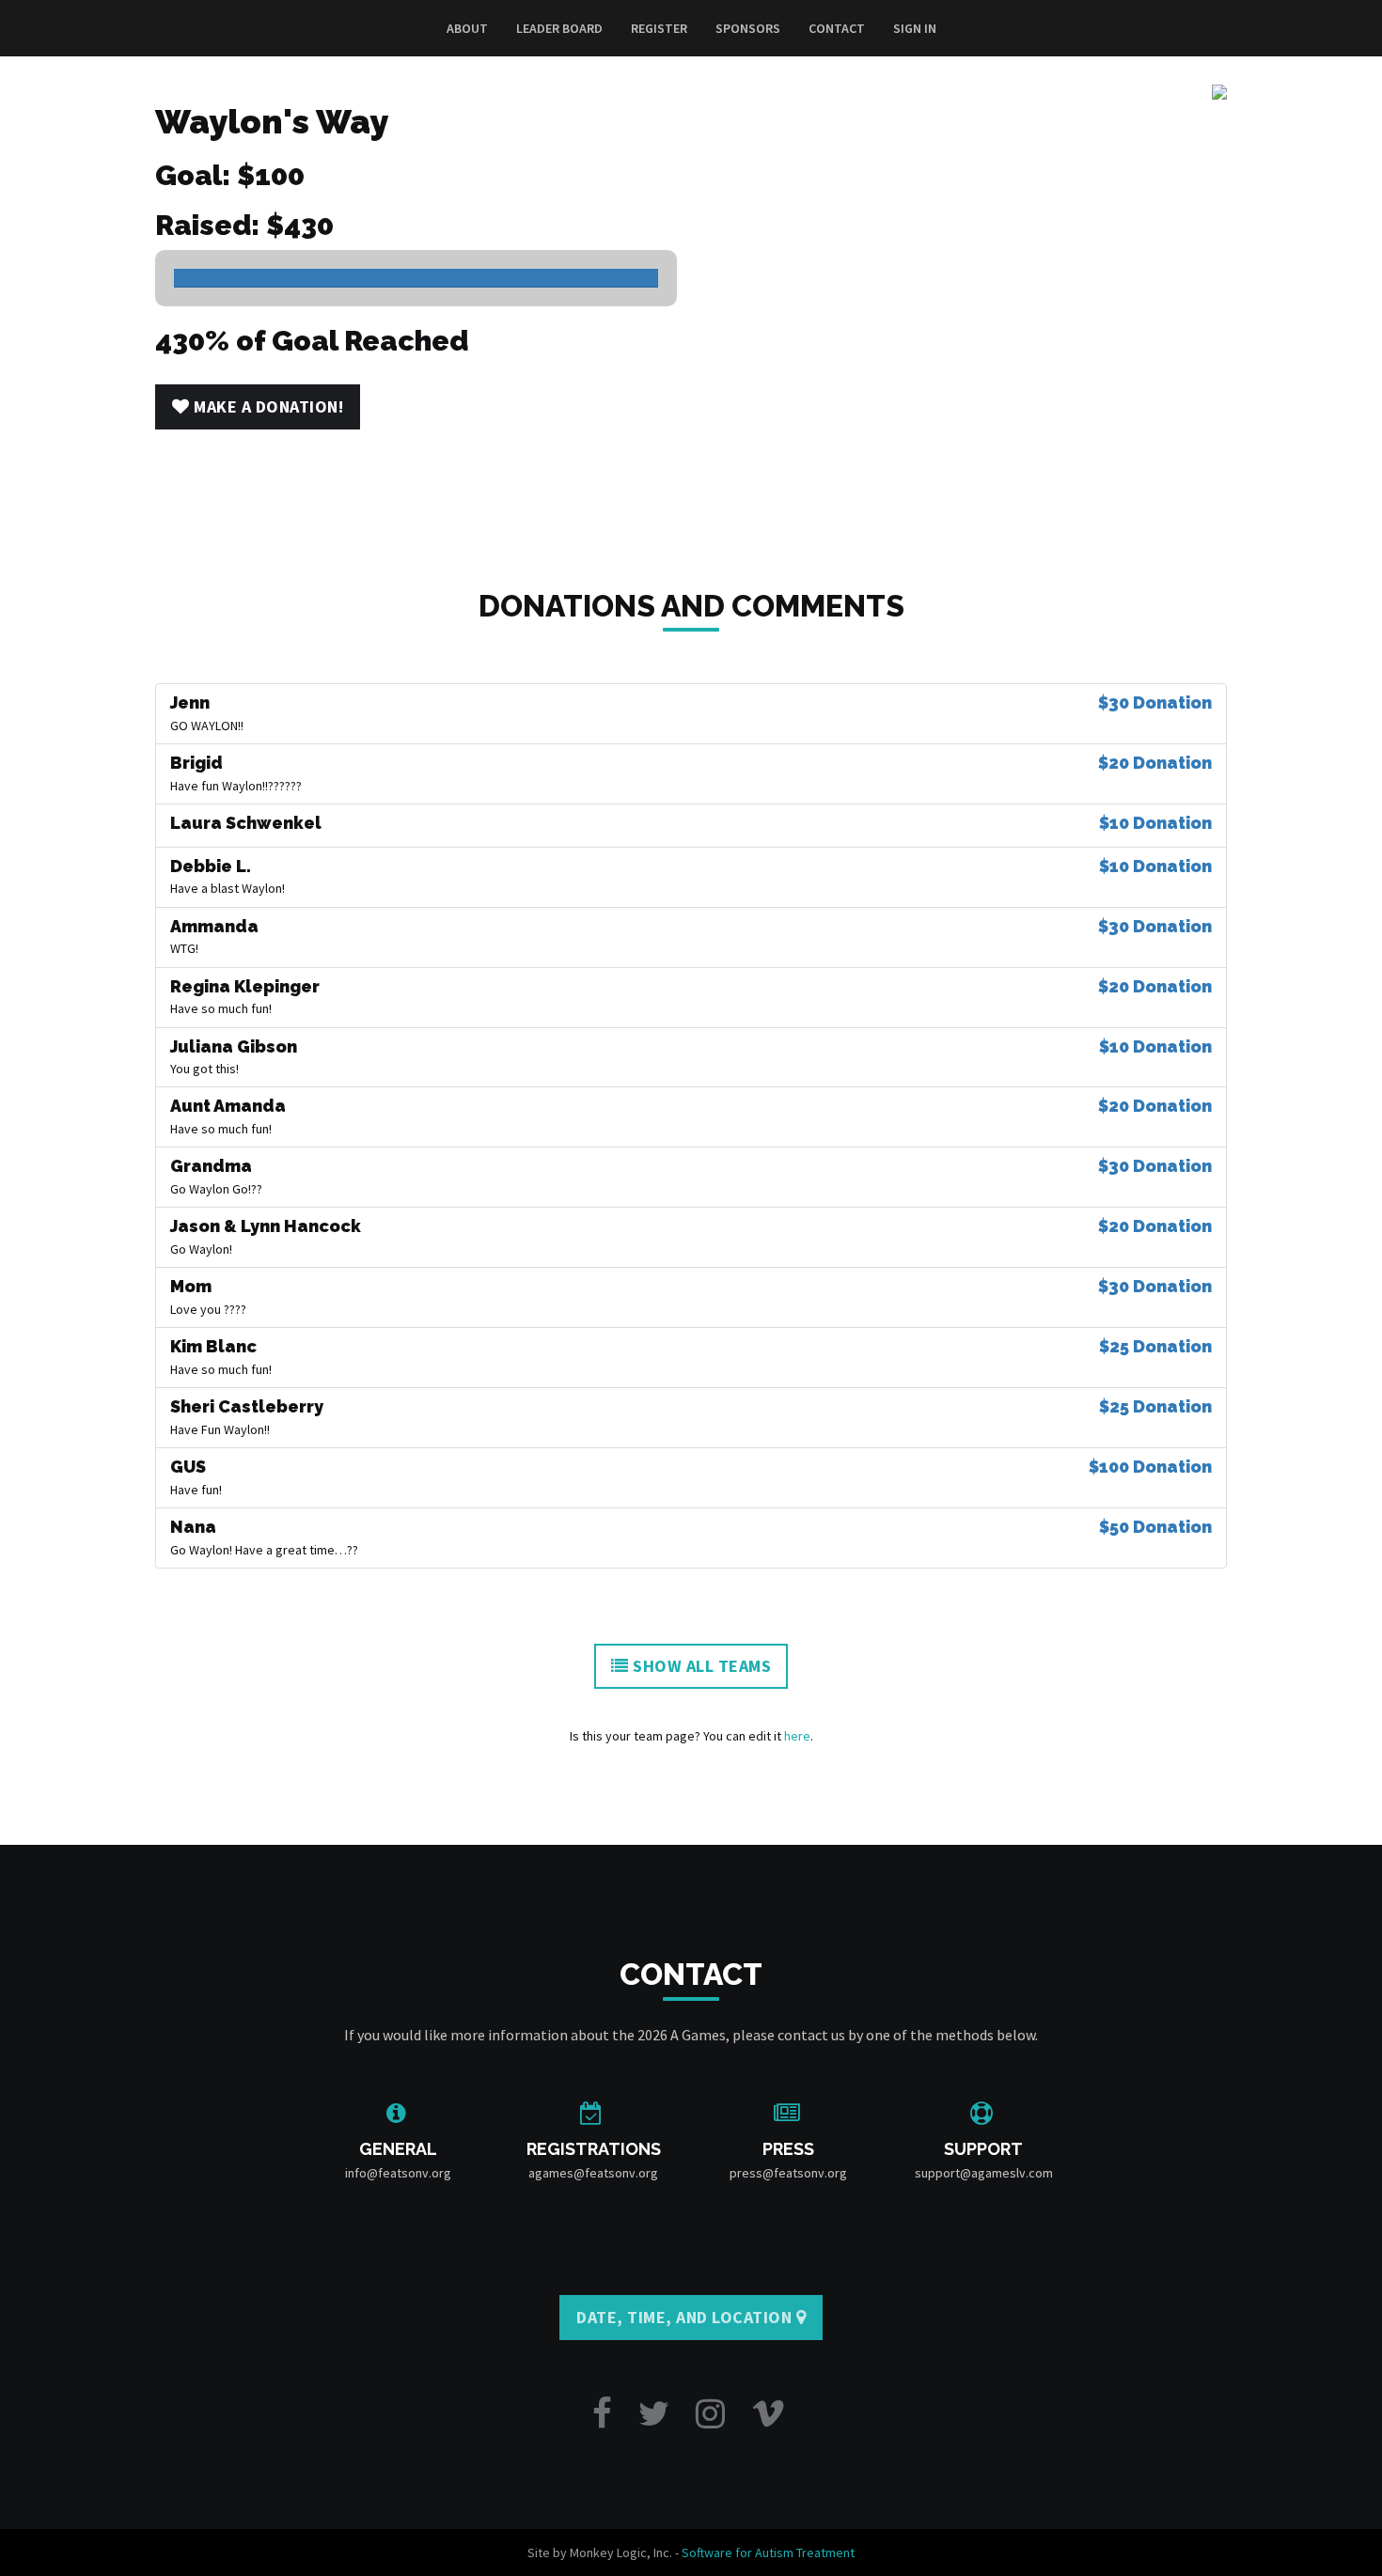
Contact (837, 28)
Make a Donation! (267, 406)
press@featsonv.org (788, 2173)
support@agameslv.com (984, 2173)
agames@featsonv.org (593, 2173)
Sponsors (748, 28)
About (467, 28)
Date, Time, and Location (686, 2317)
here (797, 1736)
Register (659, 28)
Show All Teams (700, 1666)
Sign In (915, 28)
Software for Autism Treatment (768, 2553)
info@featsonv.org (398, 2173)
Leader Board (559, 28)
